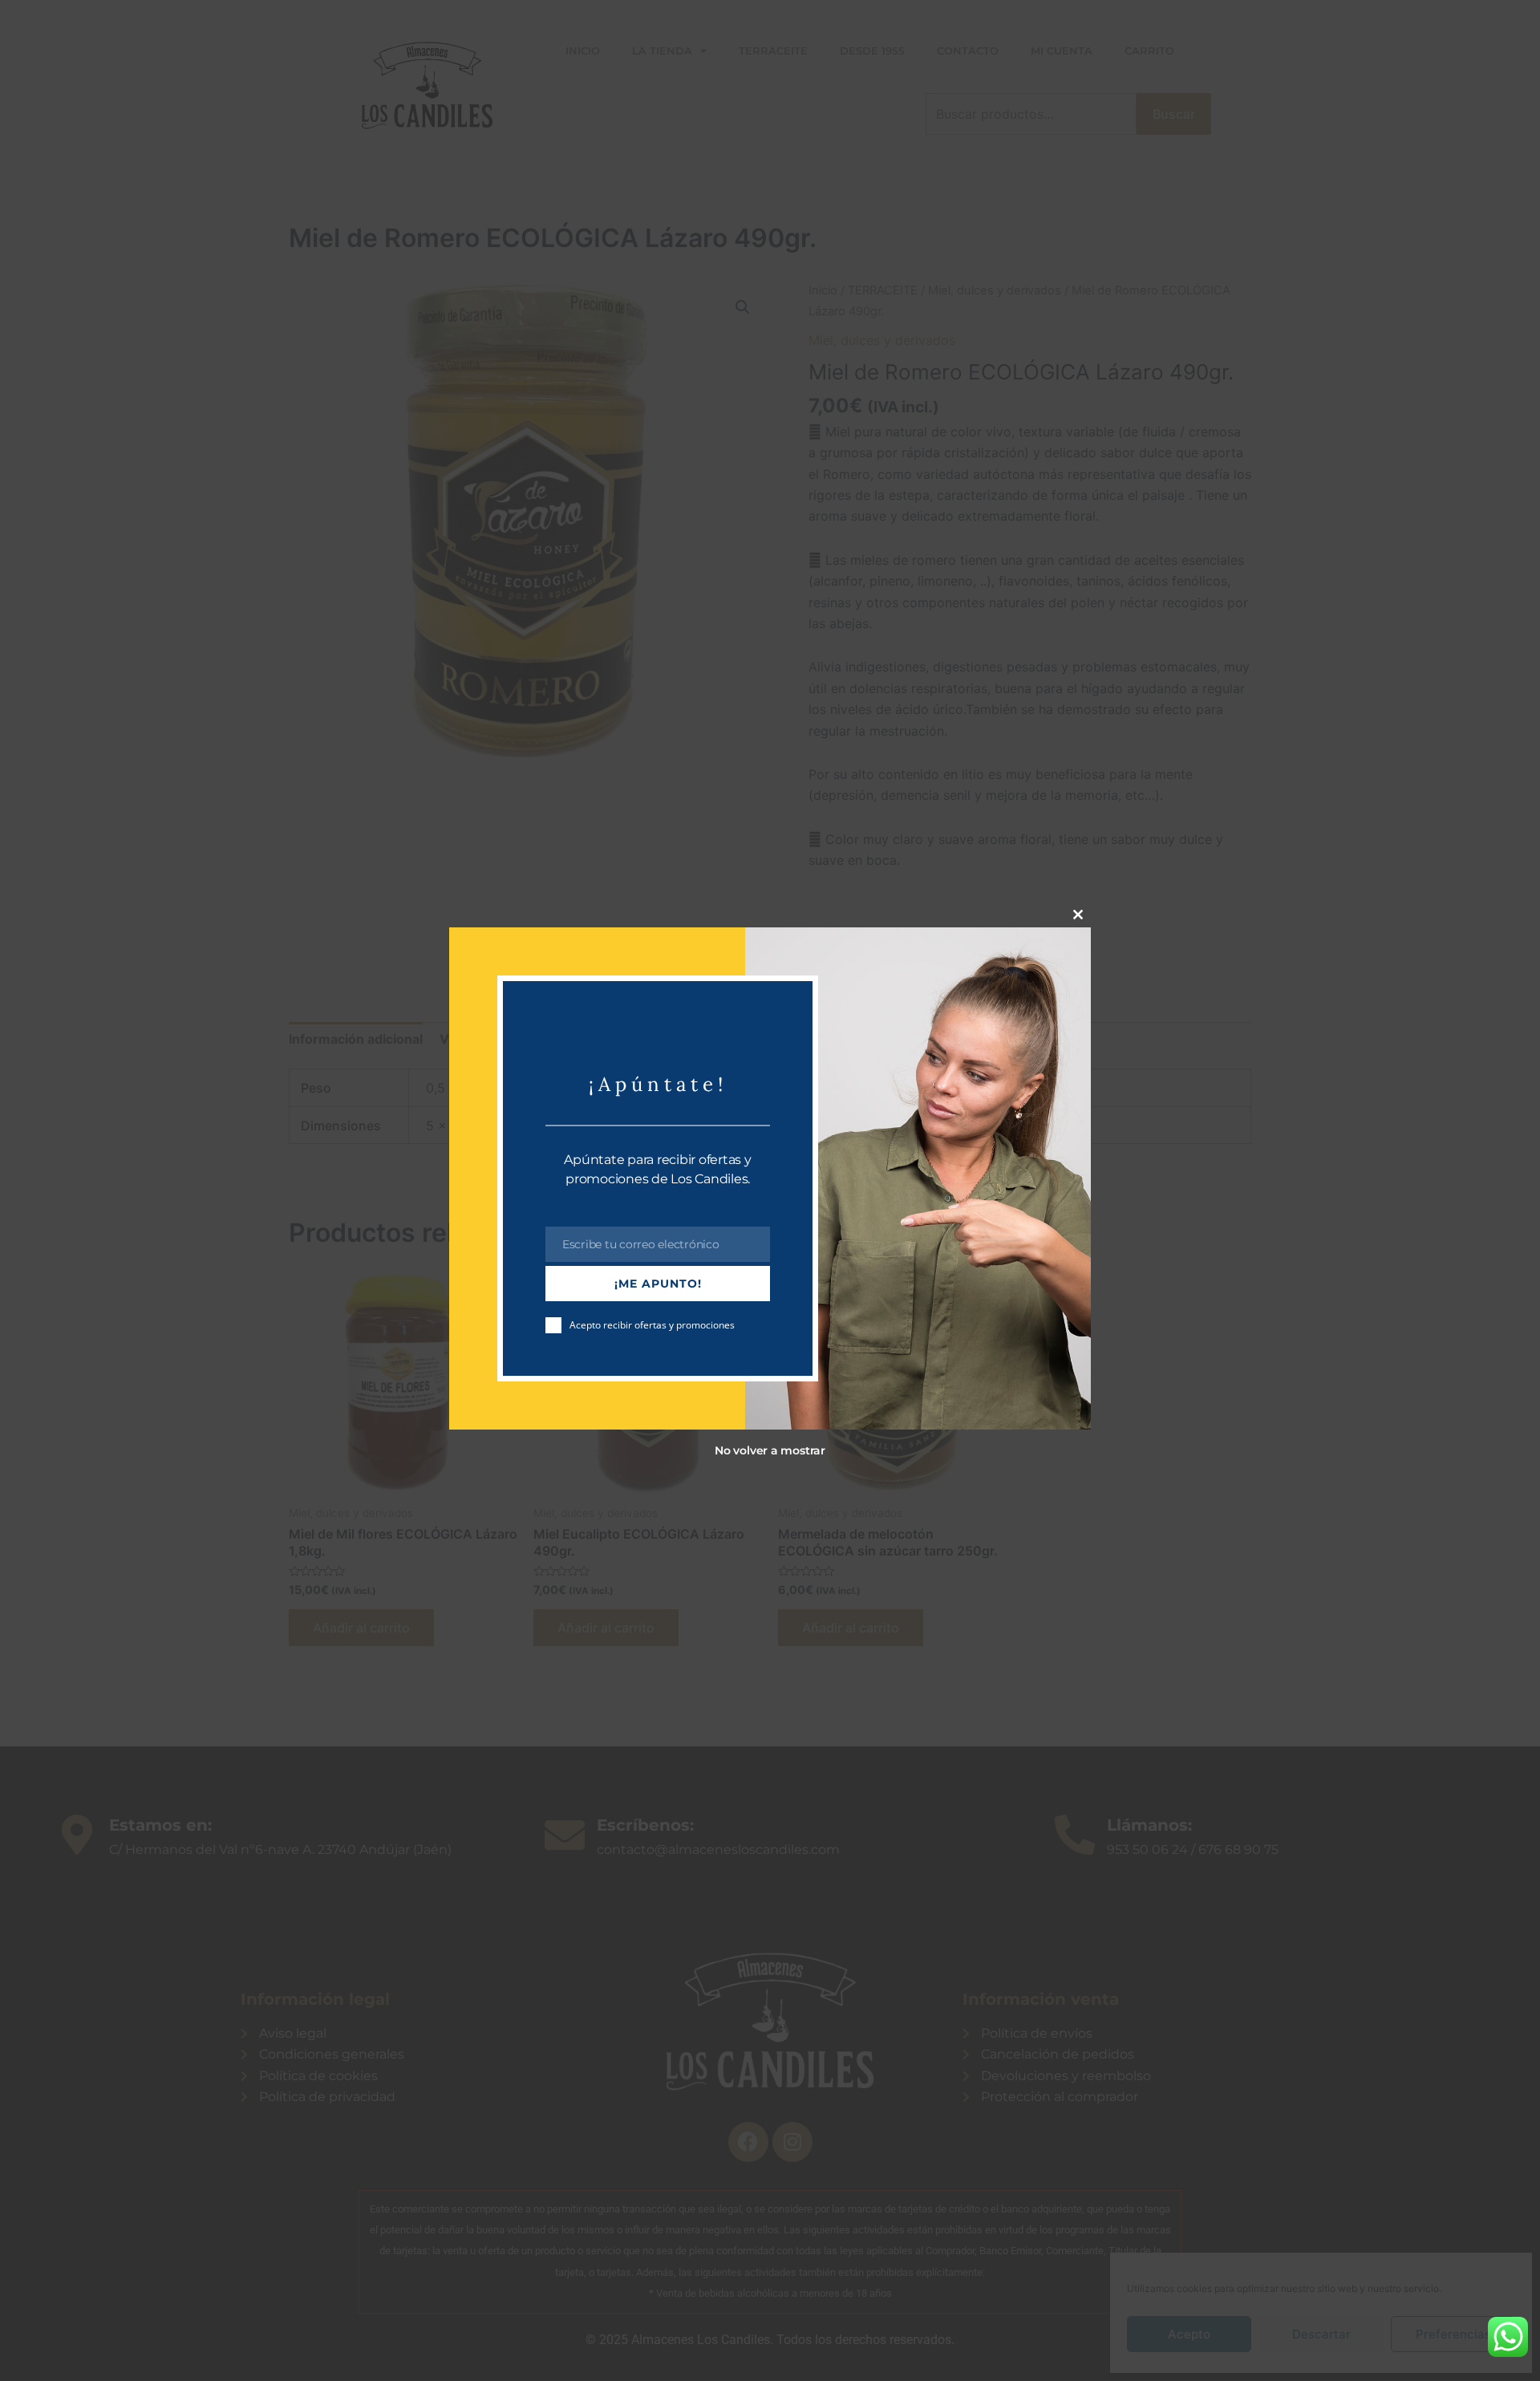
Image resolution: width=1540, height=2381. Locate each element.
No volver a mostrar (770, 1450)
